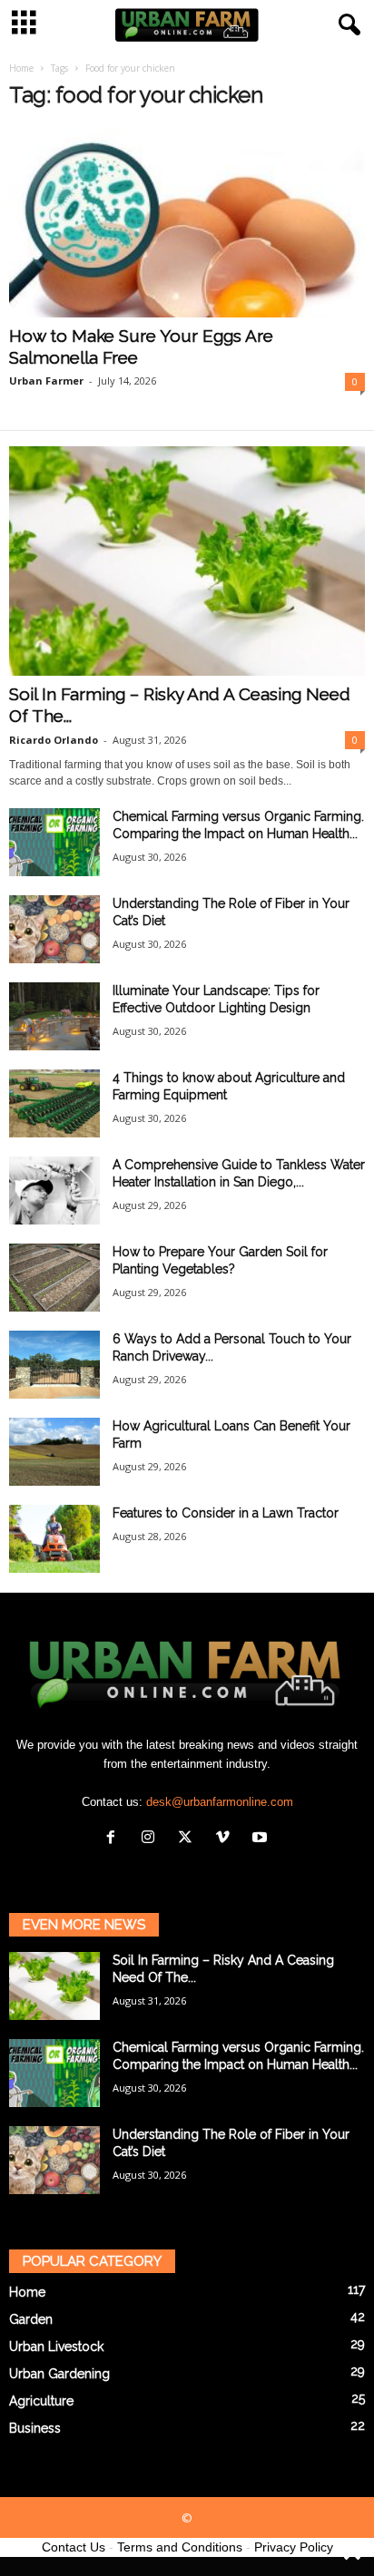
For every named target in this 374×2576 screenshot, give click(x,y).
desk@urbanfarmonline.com (220, 1802)
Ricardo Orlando (54, 740)
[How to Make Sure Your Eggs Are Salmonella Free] (187, 223)
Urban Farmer (46, 381)
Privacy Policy (294, 2547)
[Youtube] (262, 1839)
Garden (31, 2319)
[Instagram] (152, 1839)
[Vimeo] (226, 1839)
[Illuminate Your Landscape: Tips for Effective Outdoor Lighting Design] (54, 1016)
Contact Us (74, 2547)
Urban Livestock (56, 2347)
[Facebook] (115, 1839)
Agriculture (41, 2401)
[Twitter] (189, 1839)
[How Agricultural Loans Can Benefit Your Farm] (54, 1452)
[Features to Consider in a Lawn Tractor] (54, 1539)
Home (21, 68)
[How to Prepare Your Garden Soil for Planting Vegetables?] (54, 1278)
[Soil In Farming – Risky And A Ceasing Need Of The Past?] (187, 561)
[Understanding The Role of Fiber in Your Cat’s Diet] (54, 929)
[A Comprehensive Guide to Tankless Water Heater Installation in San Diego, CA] (54, 1190)
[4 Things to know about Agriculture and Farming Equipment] (54, 1103)
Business (35, 2428)
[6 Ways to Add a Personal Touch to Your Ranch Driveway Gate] (54, 1365)
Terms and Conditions (180, 2547)
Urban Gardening (59, 2374)
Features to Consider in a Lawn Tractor (226, 1513)
